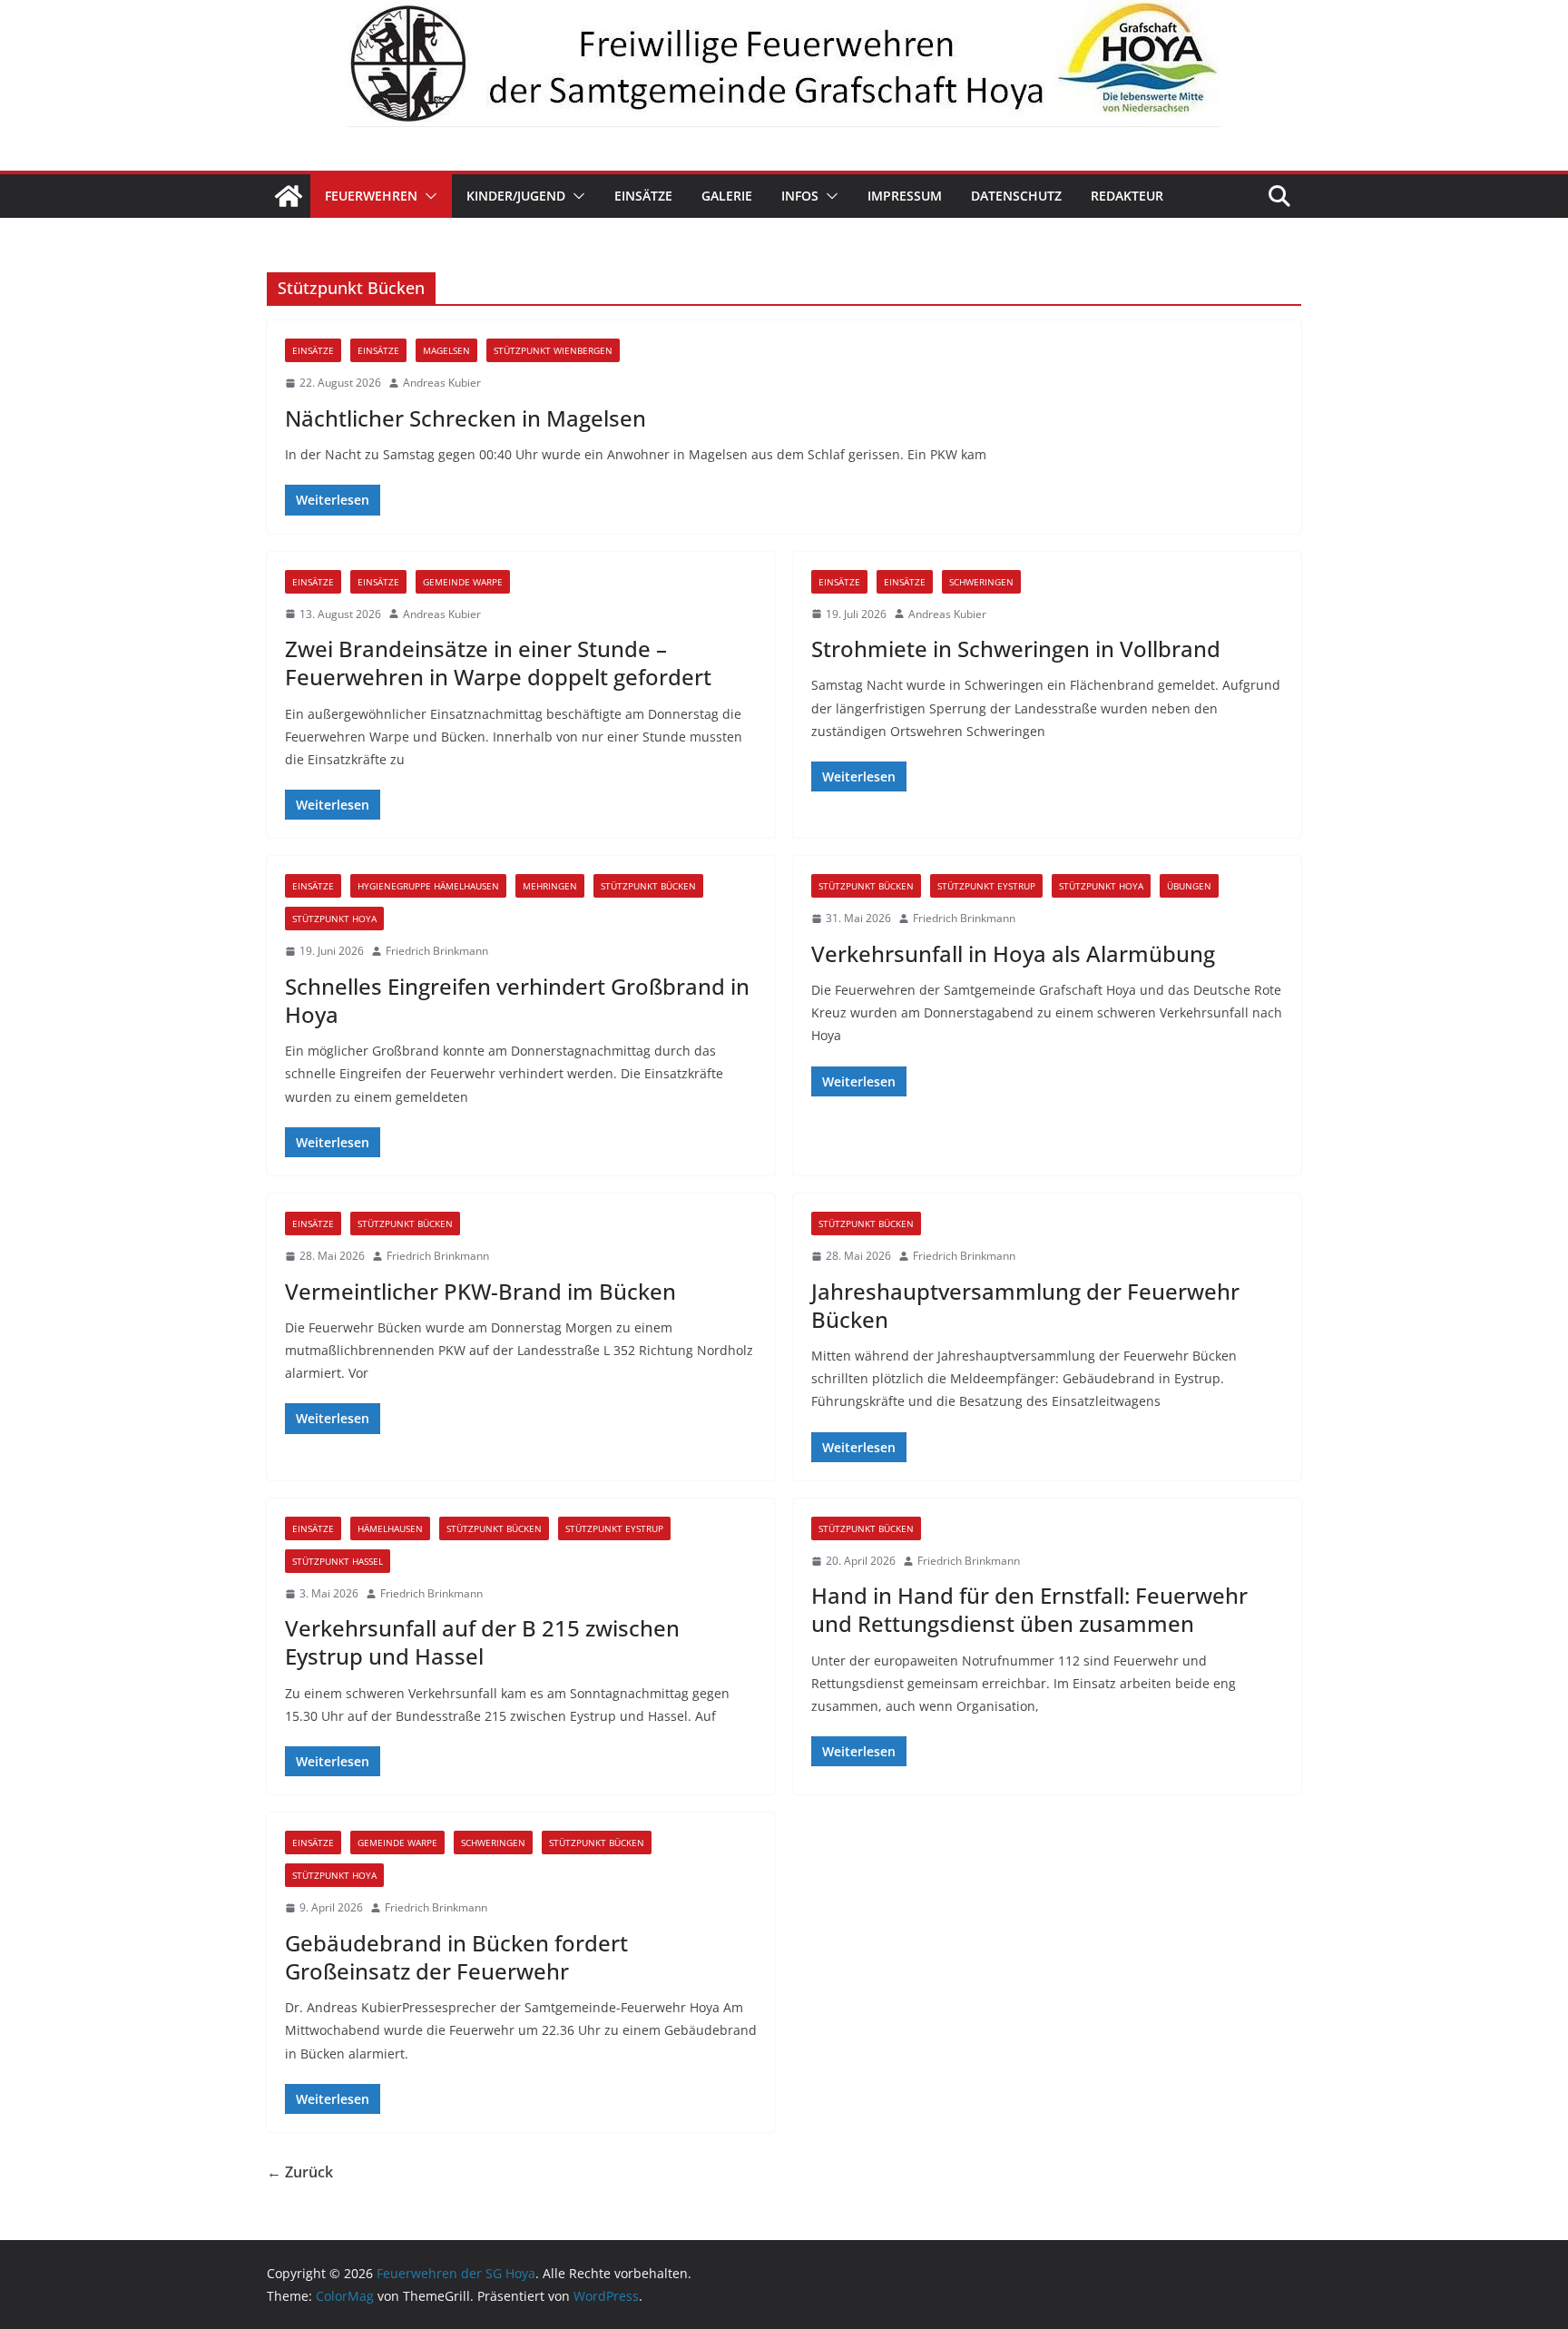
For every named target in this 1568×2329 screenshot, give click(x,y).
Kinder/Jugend (516, 196)
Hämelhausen (390, 1528)
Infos (800, 196)
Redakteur (1127, 196)
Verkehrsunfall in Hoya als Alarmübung (1013, 953)
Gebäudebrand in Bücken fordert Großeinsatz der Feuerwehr (456, 1957)
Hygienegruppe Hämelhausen (428, 886)
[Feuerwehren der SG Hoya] (784, 64)
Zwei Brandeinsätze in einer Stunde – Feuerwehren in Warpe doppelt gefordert (498, 663)
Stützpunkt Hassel (338, 1561)
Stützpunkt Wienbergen (553, 350)
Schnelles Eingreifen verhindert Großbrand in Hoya (517, 1000)
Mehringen (550, 886)
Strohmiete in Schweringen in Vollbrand (1016, 649)
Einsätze (643, 196)
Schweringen (981, 582)
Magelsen (446, 350)
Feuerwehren (371, 196)
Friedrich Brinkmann (437, 951)
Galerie (727, 196)
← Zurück (300, 2172)
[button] (427, 196)
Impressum (905, 196)
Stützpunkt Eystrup (986, 886)
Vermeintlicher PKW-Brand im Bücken (480, 1291)
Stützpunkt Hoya (334, 919)
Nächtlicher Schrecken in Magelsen (465, 418)
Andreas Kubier (442, 383)
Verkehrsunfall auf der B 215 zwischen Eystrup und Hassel (482, 1642)
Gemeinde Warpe (463, 582)
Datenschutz (1016, 196)
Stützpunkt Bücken (648, 886)
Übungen (1189, 886)
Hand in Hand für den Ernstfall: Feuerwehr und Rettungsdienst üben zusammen (1029, 1609)
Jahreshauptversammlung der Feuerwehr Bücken (1025, 1305)
